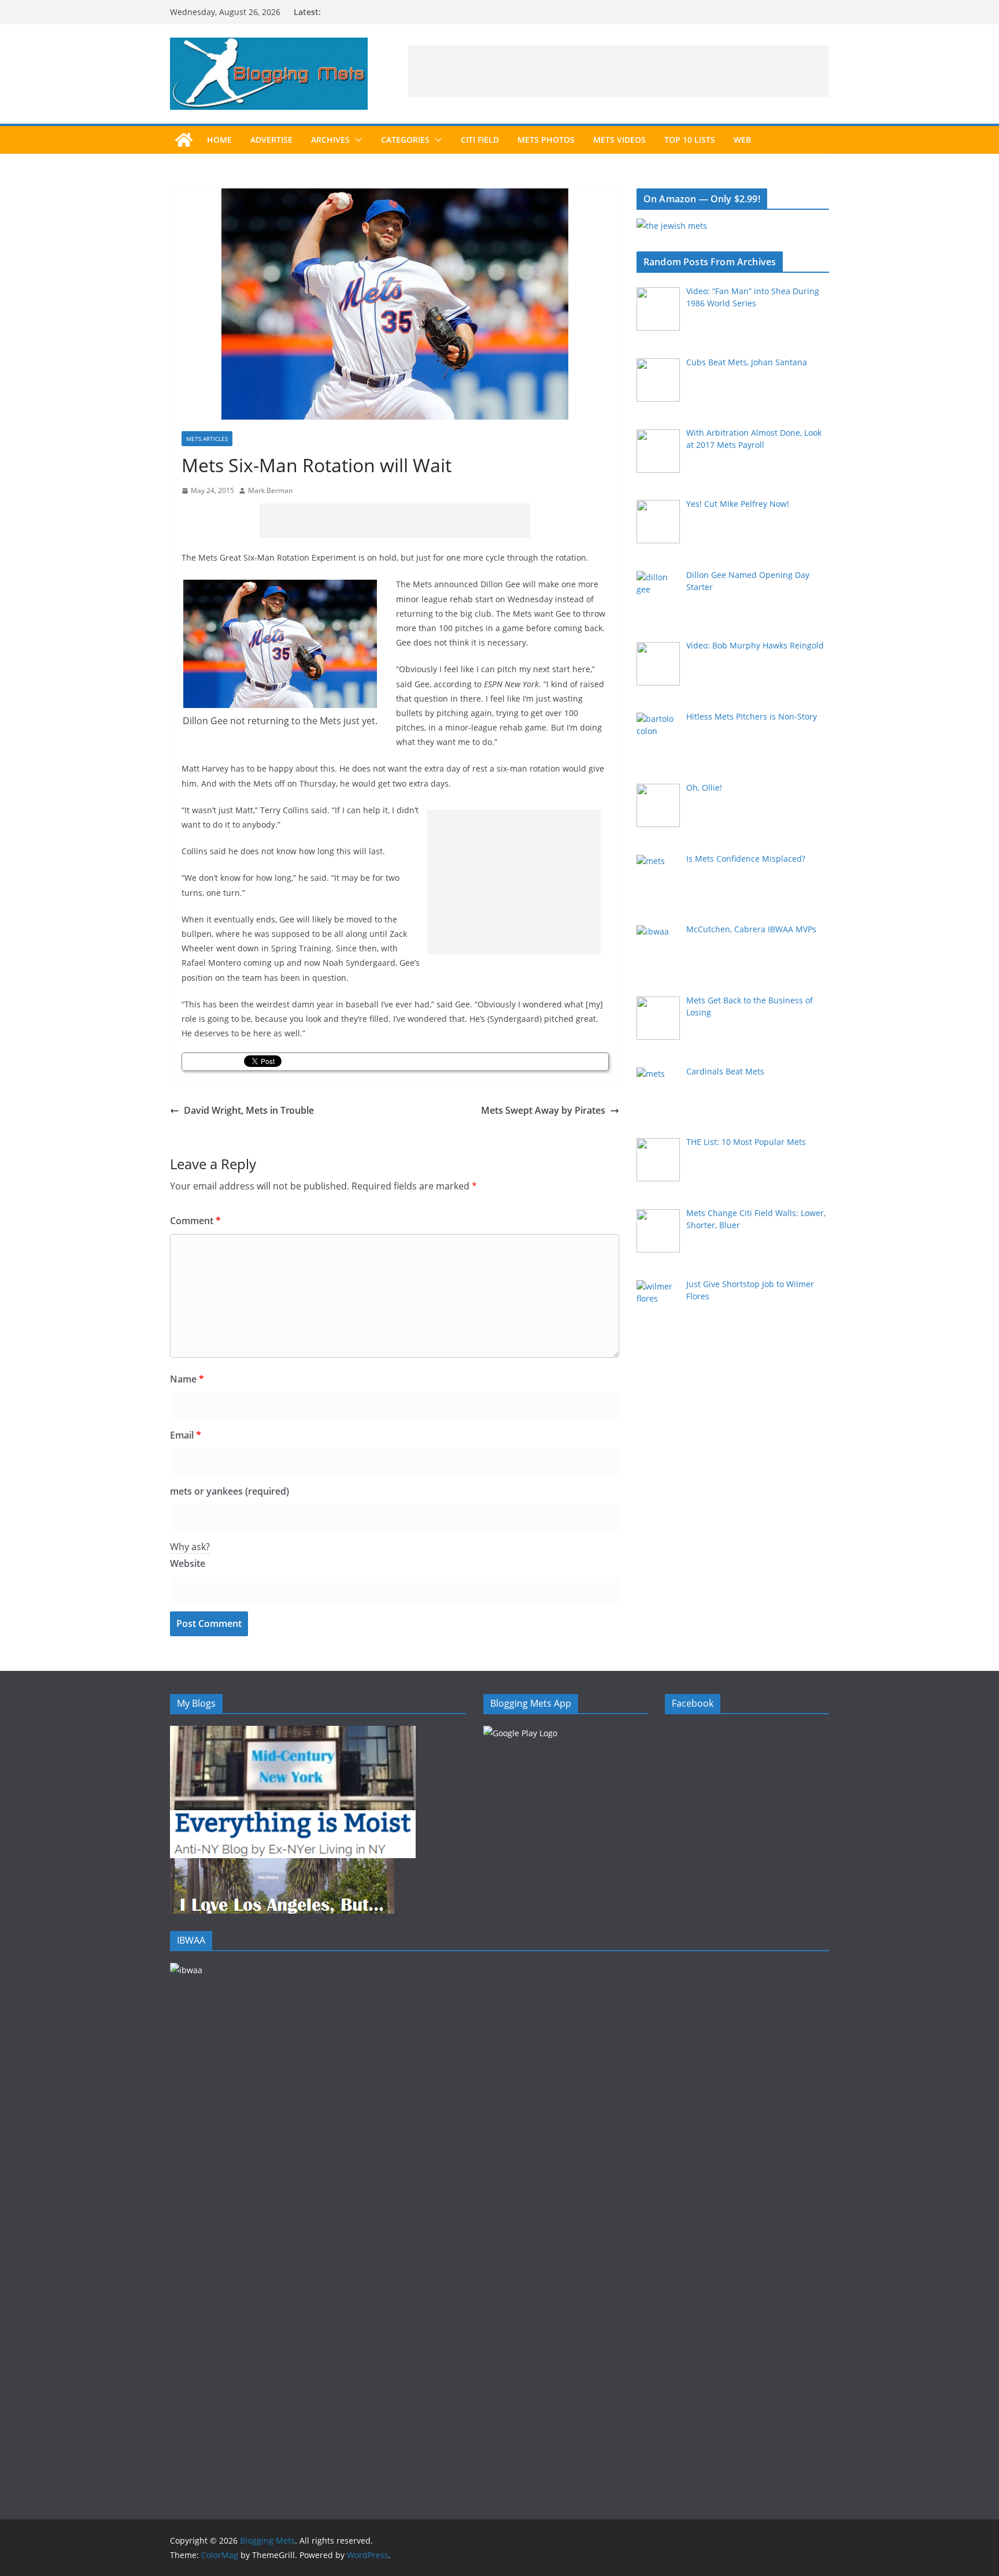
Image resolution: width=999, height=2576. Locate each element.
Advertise (271, 140)
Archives (330, 140)
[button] (356, 140)
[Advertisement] (619, 71)
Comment (195, 1221)
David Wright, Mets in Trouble (249, 1110)
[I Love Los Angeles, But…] (282, 1865)
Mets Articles (207, 439)
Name (187, 1379)
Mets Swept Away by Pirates (543, 1110)
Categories (405, 140)
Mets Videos (619, 140)
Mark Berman (270, 490)
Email (186, 1435)
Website (188, 1563)
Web (742, 140)
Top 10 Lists (690, 140)
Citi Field (480, 140)
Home (219, 140)
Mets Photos (546, 140)
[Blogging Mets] (184, 140)
